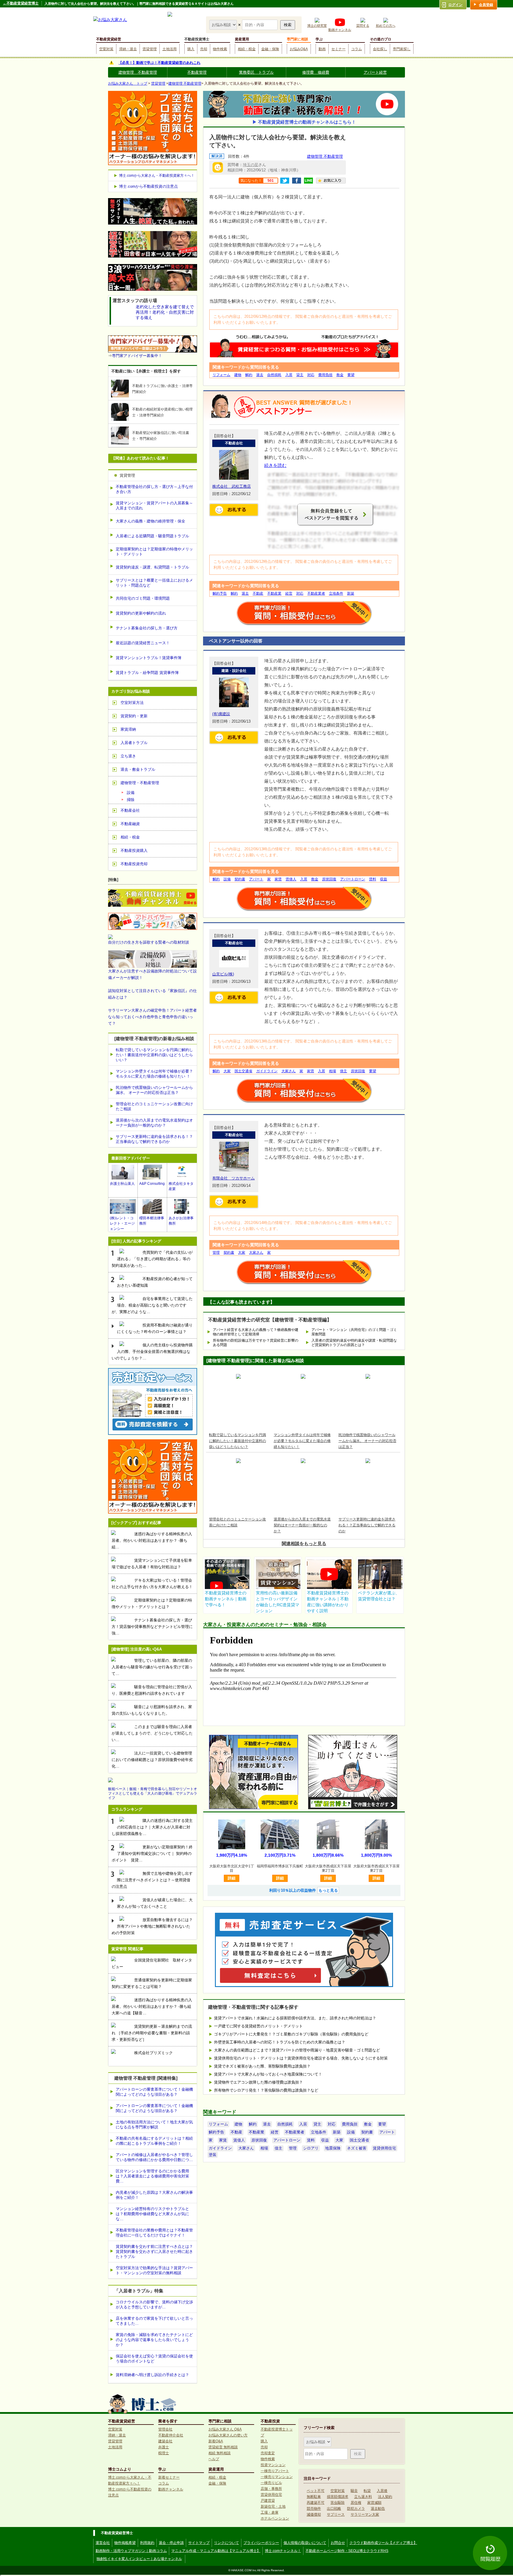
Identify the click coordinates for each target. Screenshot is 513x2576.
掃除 (131, 800)
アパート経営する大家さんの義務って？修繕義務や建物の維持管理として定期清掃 (256, 1332)
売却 (204, 49)
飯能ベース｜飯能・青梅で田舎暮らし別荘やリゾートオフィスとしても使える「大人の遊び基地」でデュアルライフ (153, 1793)
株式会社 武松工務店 (232, 486)
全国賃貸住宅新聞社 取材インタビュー (152, 1963)
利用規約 (147, 2543)
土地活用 (170, 49)
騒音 (354, 2491)
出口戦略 (334, 2509)
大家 (227, 1071)
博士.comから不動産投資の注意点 (148, 186)
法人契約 (385, 2497)
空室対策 (106, 49)
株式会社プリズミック (153, 2053)
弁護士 (164, 2447)
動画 (322, 49)
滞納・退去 (128, 49)
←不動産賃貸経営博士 (21, 3)
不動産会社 (130, 810)
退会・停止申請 (171, 2543)
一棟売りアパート (275, 2471)
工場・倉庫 (270, 2512)
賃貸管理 (150, 49)
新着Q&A (216, 2441)
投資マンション (273, 2465)
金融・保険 (270, 49)
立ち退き (128, 756)
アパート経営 (375, 72)
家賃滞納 (128, 729)
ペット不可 (316, 2491)
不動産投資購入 (134, 850)
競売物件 (314, 2509)
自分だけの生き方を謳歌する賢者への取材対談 (149, 942)
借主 (343, 1071)
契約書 (240, 879)
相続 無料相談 (220, 2453)
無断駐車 (314, 2497)
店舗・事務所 (271, 2489)
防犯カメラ (356, 2509)
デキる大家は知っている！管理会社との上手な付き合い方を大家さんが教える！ (152, 1584)
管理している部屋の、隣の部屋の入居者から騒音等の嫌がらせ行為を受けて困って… (152, 1667)
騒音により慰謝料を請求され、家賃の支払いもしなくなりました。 (152, 1710)
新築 (351, 593)
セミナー (338, 49)
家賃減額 (374, 2503)
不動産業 (274, 593)
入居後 (382, 2491)
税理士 (164, 2453)
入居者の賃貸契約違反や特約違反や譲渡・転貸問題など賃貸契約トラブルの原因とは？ (354, 1343)
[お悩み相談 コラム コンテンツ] (224, 25)
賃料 (373, 879)
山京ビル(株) (223, 974)
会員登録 (486, 5)
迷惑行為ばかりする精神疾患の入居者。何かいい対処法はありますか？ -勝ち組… (152, 1540)
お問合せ (338, 2543)
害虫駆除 (338, 2503)
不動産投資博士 (197, 39)
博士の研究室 (317, 26)
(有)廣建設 (221, 714)
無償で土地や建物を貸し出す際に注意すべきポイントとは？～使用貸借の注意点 (152, 1880)
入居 (289, 375)
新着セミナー (169, 2477)
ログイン (455, 5)
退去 (260, 375)
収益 (384, 879)
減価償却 (314, 2515)
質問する (363, 26)
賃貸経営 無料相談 (223, 2447)
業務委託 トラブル (256, 72)
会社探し (380, 49)
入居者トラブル (134, 743)
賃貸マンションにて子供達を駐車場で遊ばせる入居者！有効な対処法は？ (152, 1564)
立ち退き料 (363, 2497)
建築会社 (165, 2441)
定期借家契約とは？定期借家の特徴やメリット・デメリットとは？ (152, 1603)
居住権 (356, 2503)
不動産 (258, 593)
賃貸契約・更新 (134, 716)
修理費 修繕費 (316, 72)
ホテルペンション (275, 2518)
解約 (249, 375)
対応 (311, 375)
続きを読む (275, 465)
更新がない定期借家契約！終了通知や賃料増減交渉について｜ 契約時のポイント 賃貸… (152, 1854)
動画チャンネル (340, 30)
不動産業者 (316, 593)
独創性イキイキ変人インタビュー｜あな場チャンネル (139, 2559)
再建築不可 (316, 2503)
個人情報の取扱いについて (305, 2543)
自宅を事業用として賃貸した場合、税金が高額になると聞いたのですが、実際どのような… (152, 1305)
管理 (216, 1253)
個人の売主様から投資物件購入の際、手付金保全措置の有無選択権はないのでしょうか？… (152, 1352)
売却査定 (268, 2453)
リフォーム (221, 375)
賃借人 (291, 879)
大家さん (289, 1071)
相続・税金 (247, 49)
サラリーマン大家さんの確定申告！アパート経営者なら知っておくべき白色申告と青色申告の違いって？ (152, 1017)
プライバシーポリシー (261, 2543)
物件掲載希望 (125, 2543)
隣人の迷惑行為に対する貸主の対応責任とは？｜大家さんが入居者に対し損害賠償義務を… (152, 1827)
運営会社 (103, 2543)
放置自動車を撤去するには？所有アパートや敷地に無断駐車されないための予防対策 (152, 1926)
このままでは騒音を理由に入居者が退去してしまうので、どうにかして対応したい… (152, 1733)
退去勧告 (378, 2509)
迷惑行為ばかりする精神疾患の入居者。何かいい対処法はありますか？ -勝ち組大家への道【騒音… (152, 2006)
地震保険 (333, 2148)
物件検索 (220, 49)
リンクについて (227, 2543)
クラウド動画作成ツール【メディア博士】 (383, 2543)
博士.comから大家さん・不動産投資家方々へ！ (157, 176)
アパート (256, 879)
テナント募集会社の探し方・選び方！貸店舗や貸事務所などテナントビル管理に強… (152, 1627)
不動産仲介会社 (171, 2435)
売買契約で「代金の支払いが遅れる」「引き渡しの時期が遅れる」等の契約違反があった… (152, 1259)
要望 (351, 375)
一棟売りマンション (277, 2477)
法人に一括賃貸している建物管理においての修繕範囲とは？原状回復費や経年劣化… (152, 1760)
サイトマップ (199, 2543)
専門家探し (402, 49)
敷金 (340, 375)
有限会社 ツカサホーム (233, 1178)
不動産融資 (130, 824)
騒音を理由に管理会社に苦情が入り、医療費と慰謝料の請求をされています (152, 1690)
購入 (191, 49)
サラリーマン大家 (365, 2515)
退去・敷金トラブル (138, 769)
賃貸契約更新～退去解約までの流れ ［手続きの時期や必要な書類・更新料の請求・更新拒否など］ (152, 2033)
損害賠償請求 (338, 2497)
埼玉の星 (251, 165)
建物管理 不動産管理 (138, 72)
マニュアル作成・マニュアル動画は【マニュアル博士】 (216, 2551)
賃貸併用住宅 (384, 2148)
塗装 (213, 2155)
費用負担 (325, 375)
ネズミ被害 (357, 2148)
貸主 (300, 375)
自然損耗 (274, 375)
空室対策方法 (132, 703)
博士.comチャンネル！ (283, 2551)
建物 (238, 375)
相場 (332, 1071)
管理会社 (165, 2429)
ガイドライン (267, 1071)
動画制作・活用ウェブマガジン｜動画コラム (131, 2551)
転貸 (367, 2491)
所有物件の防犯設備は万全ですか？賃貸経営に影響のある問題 (256, 1343)
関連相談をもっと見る (304, 1543)
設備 (227, 879)
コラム (357, 49)
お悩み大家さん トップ (128, 83)
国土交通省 (243, 1071)
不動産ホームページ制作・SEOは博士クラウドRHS (347, 2551)
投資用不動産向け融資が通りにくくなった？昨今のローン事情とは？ (155, 1328)
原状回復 (329, 879)
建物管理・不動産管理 (140, 783)
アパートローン (353, 879)
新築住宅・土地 (273, 2506)
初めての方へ (386, 26)
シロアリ (311, 2148)
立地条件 (336, 593)
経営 (289, 593)
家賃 (278, 879)
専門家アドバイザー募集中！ (137, 356)
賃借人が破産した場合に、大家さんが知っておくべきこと (155, 1903)
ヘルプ (214, 2459)
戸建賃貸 (268, 2501)
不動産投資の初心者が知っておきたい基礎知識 (155, 1282)
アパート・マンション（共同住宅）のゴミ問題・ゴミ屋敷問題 (354, 1332)
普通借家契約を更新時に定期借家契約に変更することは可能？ (152, 1983)
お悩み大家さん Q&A (225, 2429)
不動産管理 (197, 72)
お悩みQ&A (299, 49)
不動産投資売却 (134, 864)
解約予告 (220, 593)
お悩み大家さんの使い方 (228, 2435)
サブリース (336, 2515)
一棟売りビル (271, 2483)
